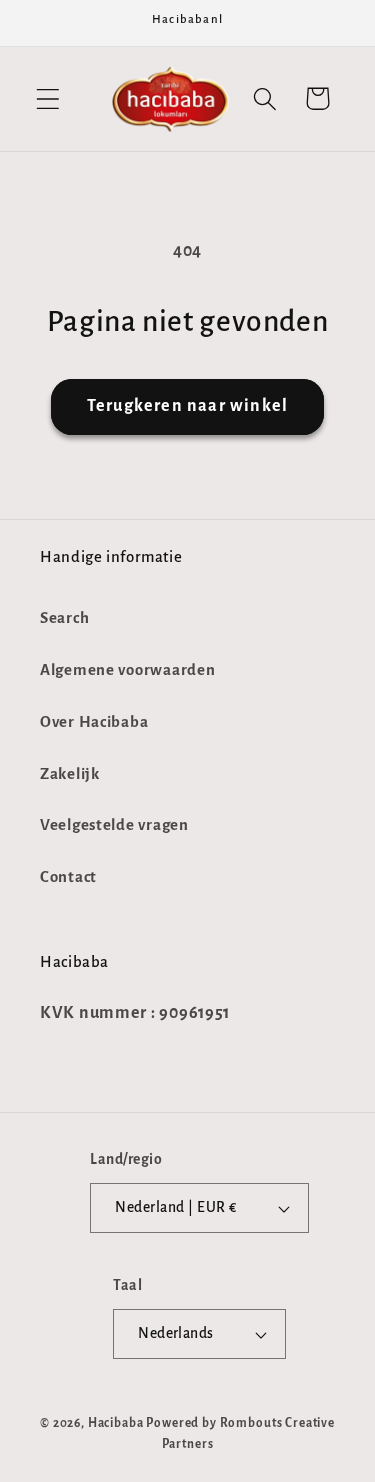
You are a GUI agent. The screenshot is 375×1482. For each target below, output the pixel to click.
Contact (68, 877)
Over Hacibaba (94, 722)
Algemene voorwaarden (127, 670)
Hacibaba (116, 1423)
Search (64, 618)
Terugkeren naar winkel (187, 406)
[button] (48, 98)
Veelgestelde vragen (114, 825)
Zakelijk (70, 774)
